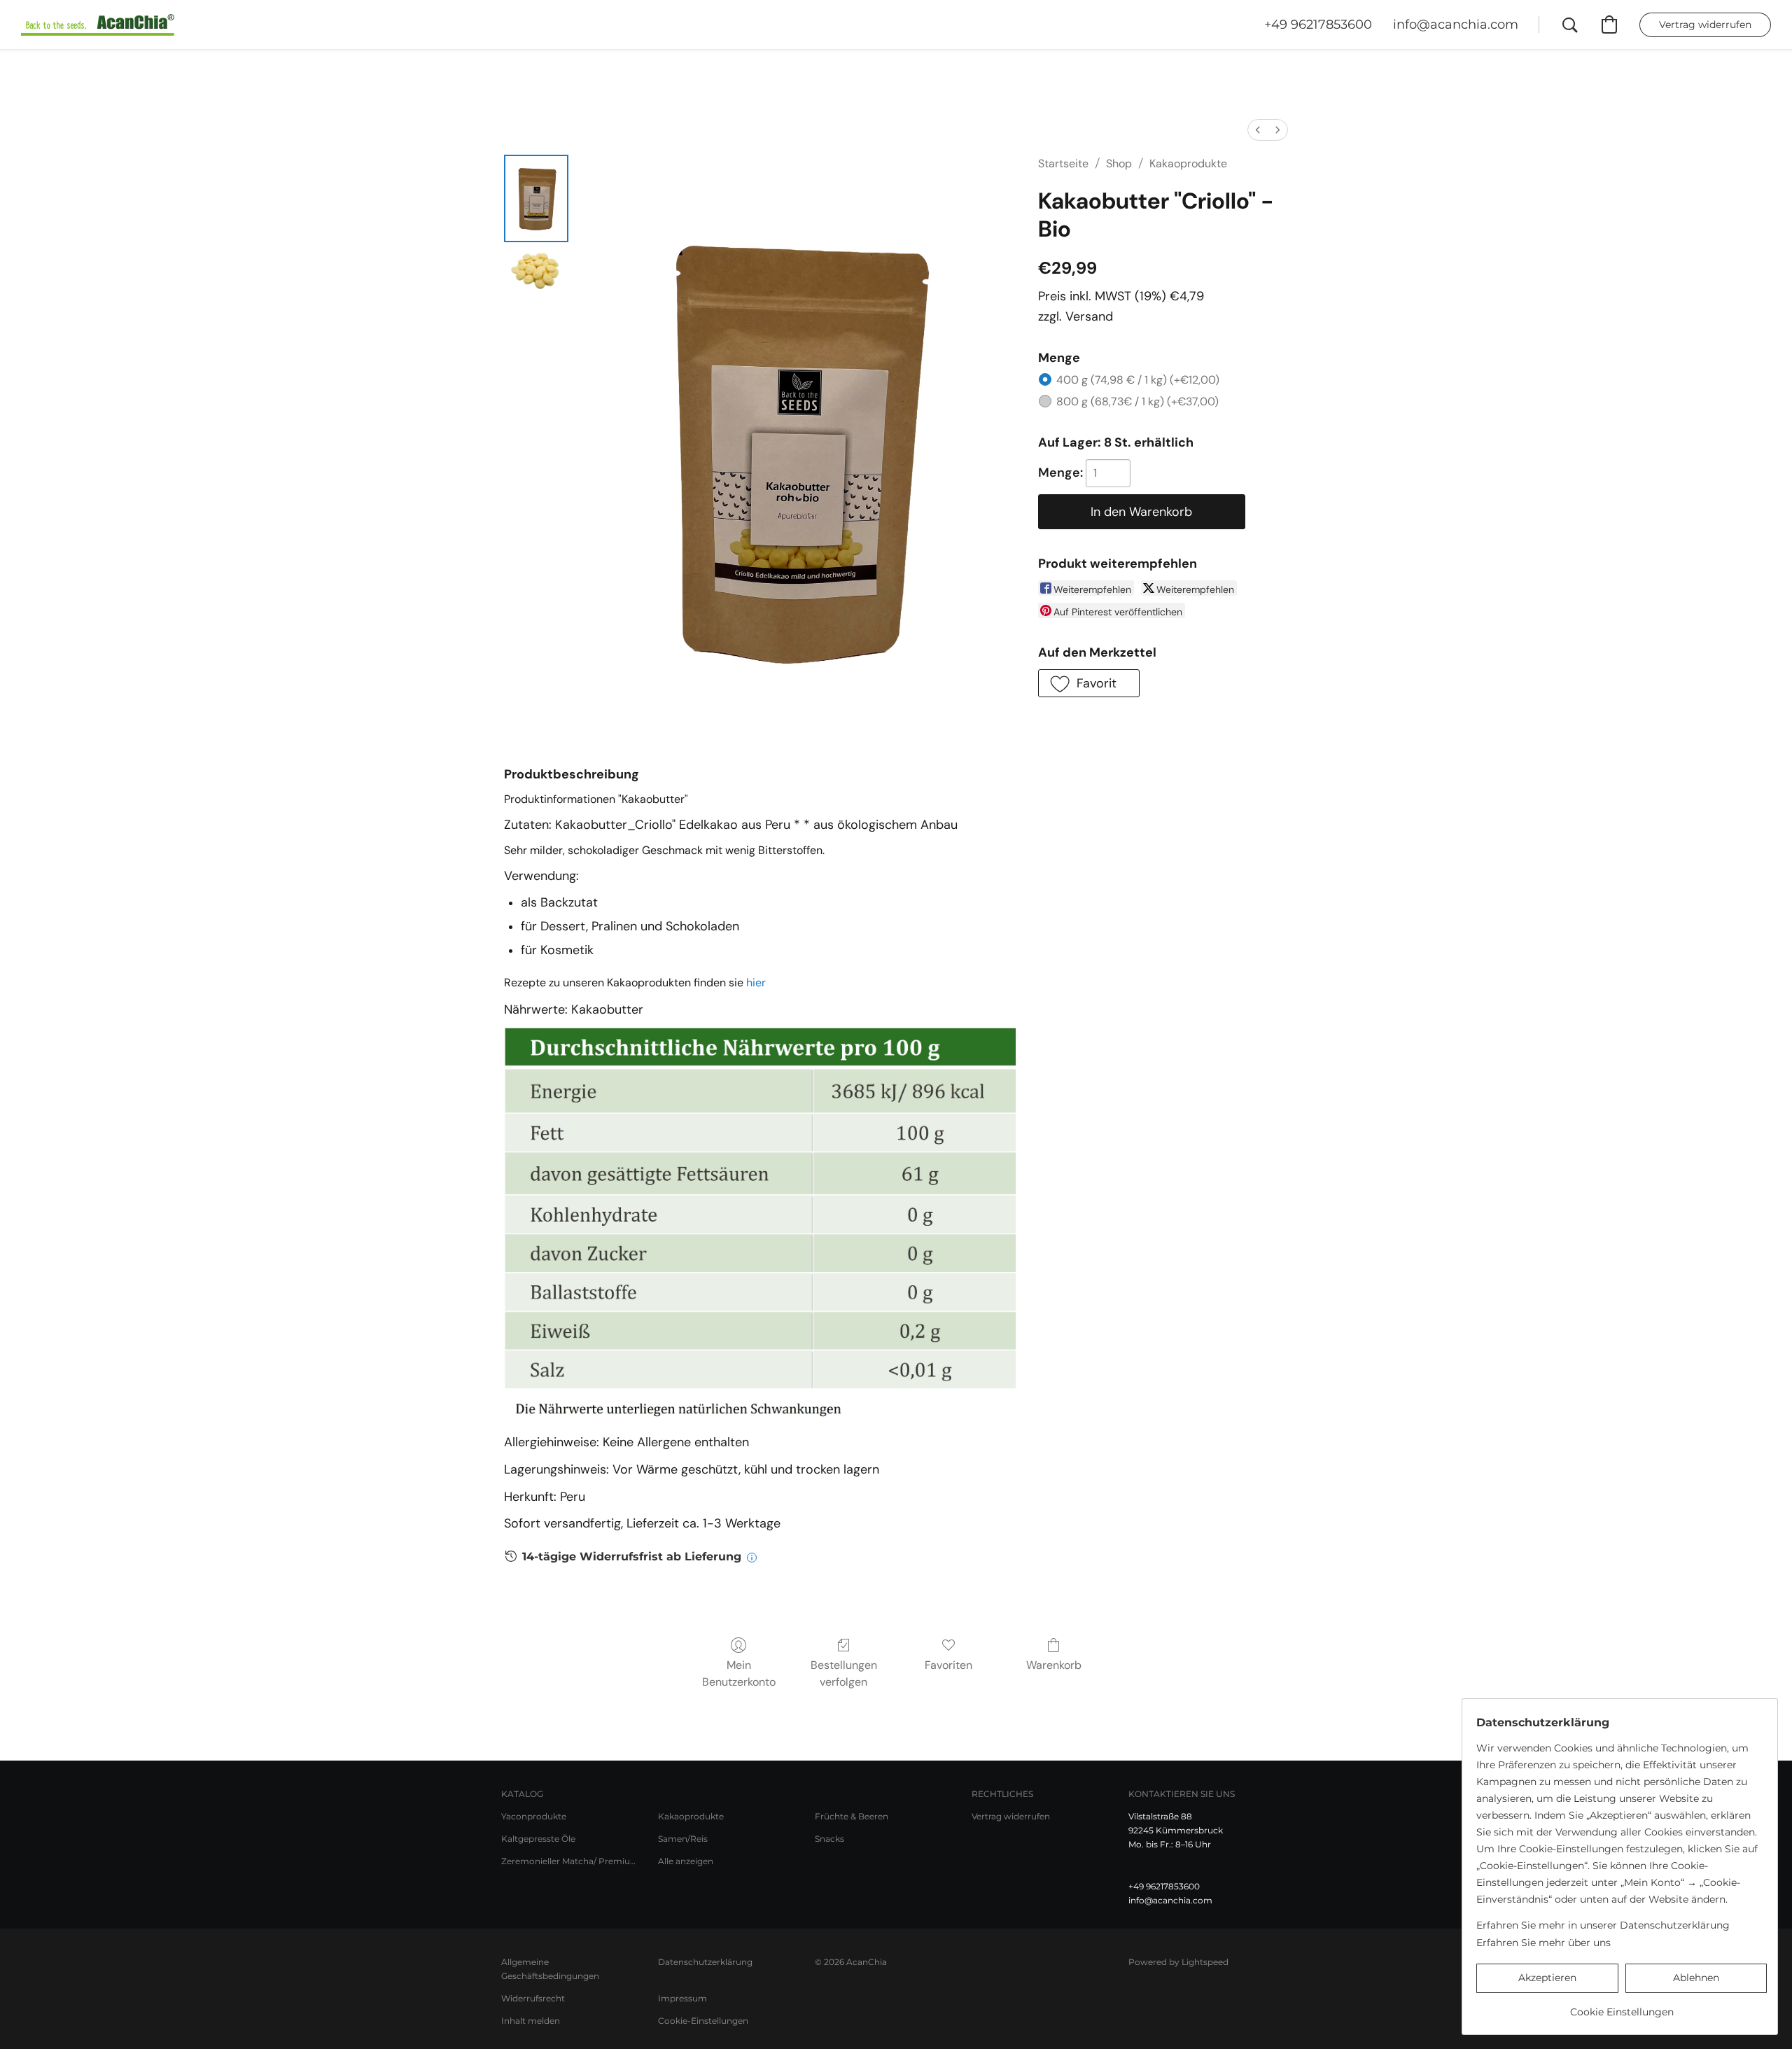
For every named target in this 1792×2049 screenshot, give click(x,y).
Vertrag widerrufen (1011, 1816)
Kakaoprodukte (1188, 163)
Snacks (829, 1839)
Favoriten (948, 1665)
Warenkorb (1054, 1665)
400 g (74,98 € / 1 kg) (1138, 380)
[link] (1622, 2007)
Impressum (682, 1998)
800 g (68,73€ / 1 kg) (1137, 401)
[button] (98, 25)
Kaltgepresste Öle (538, 1839)
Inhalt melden (531, 2021)
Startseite (1063, 163)
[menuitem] (1258, 130)
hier (756, 982)
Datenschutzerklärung (705, 1962)
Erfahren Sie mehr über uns (1543, 1943)
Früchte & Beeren (852, 1816)
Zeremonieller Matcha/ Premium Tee (571, 1861)
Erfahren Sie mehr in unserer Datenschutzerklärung (1603, 1925)
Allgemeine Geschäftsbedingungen (550, 1969)
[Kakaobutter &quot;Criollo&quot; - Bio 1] (536, 268)
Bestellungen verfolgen (844, 1673)
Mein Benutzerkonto (739, 1673)
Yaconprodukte (534, 1816)
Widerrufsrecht (533, 1998)
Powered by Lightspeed (1178, 1962)
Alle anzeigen (686, 1861)
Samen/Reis (683, 1839)
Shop (1119, 163)
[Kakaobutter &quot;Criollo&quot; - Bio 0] (536, 198)
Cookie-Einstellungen (703, 2021)
